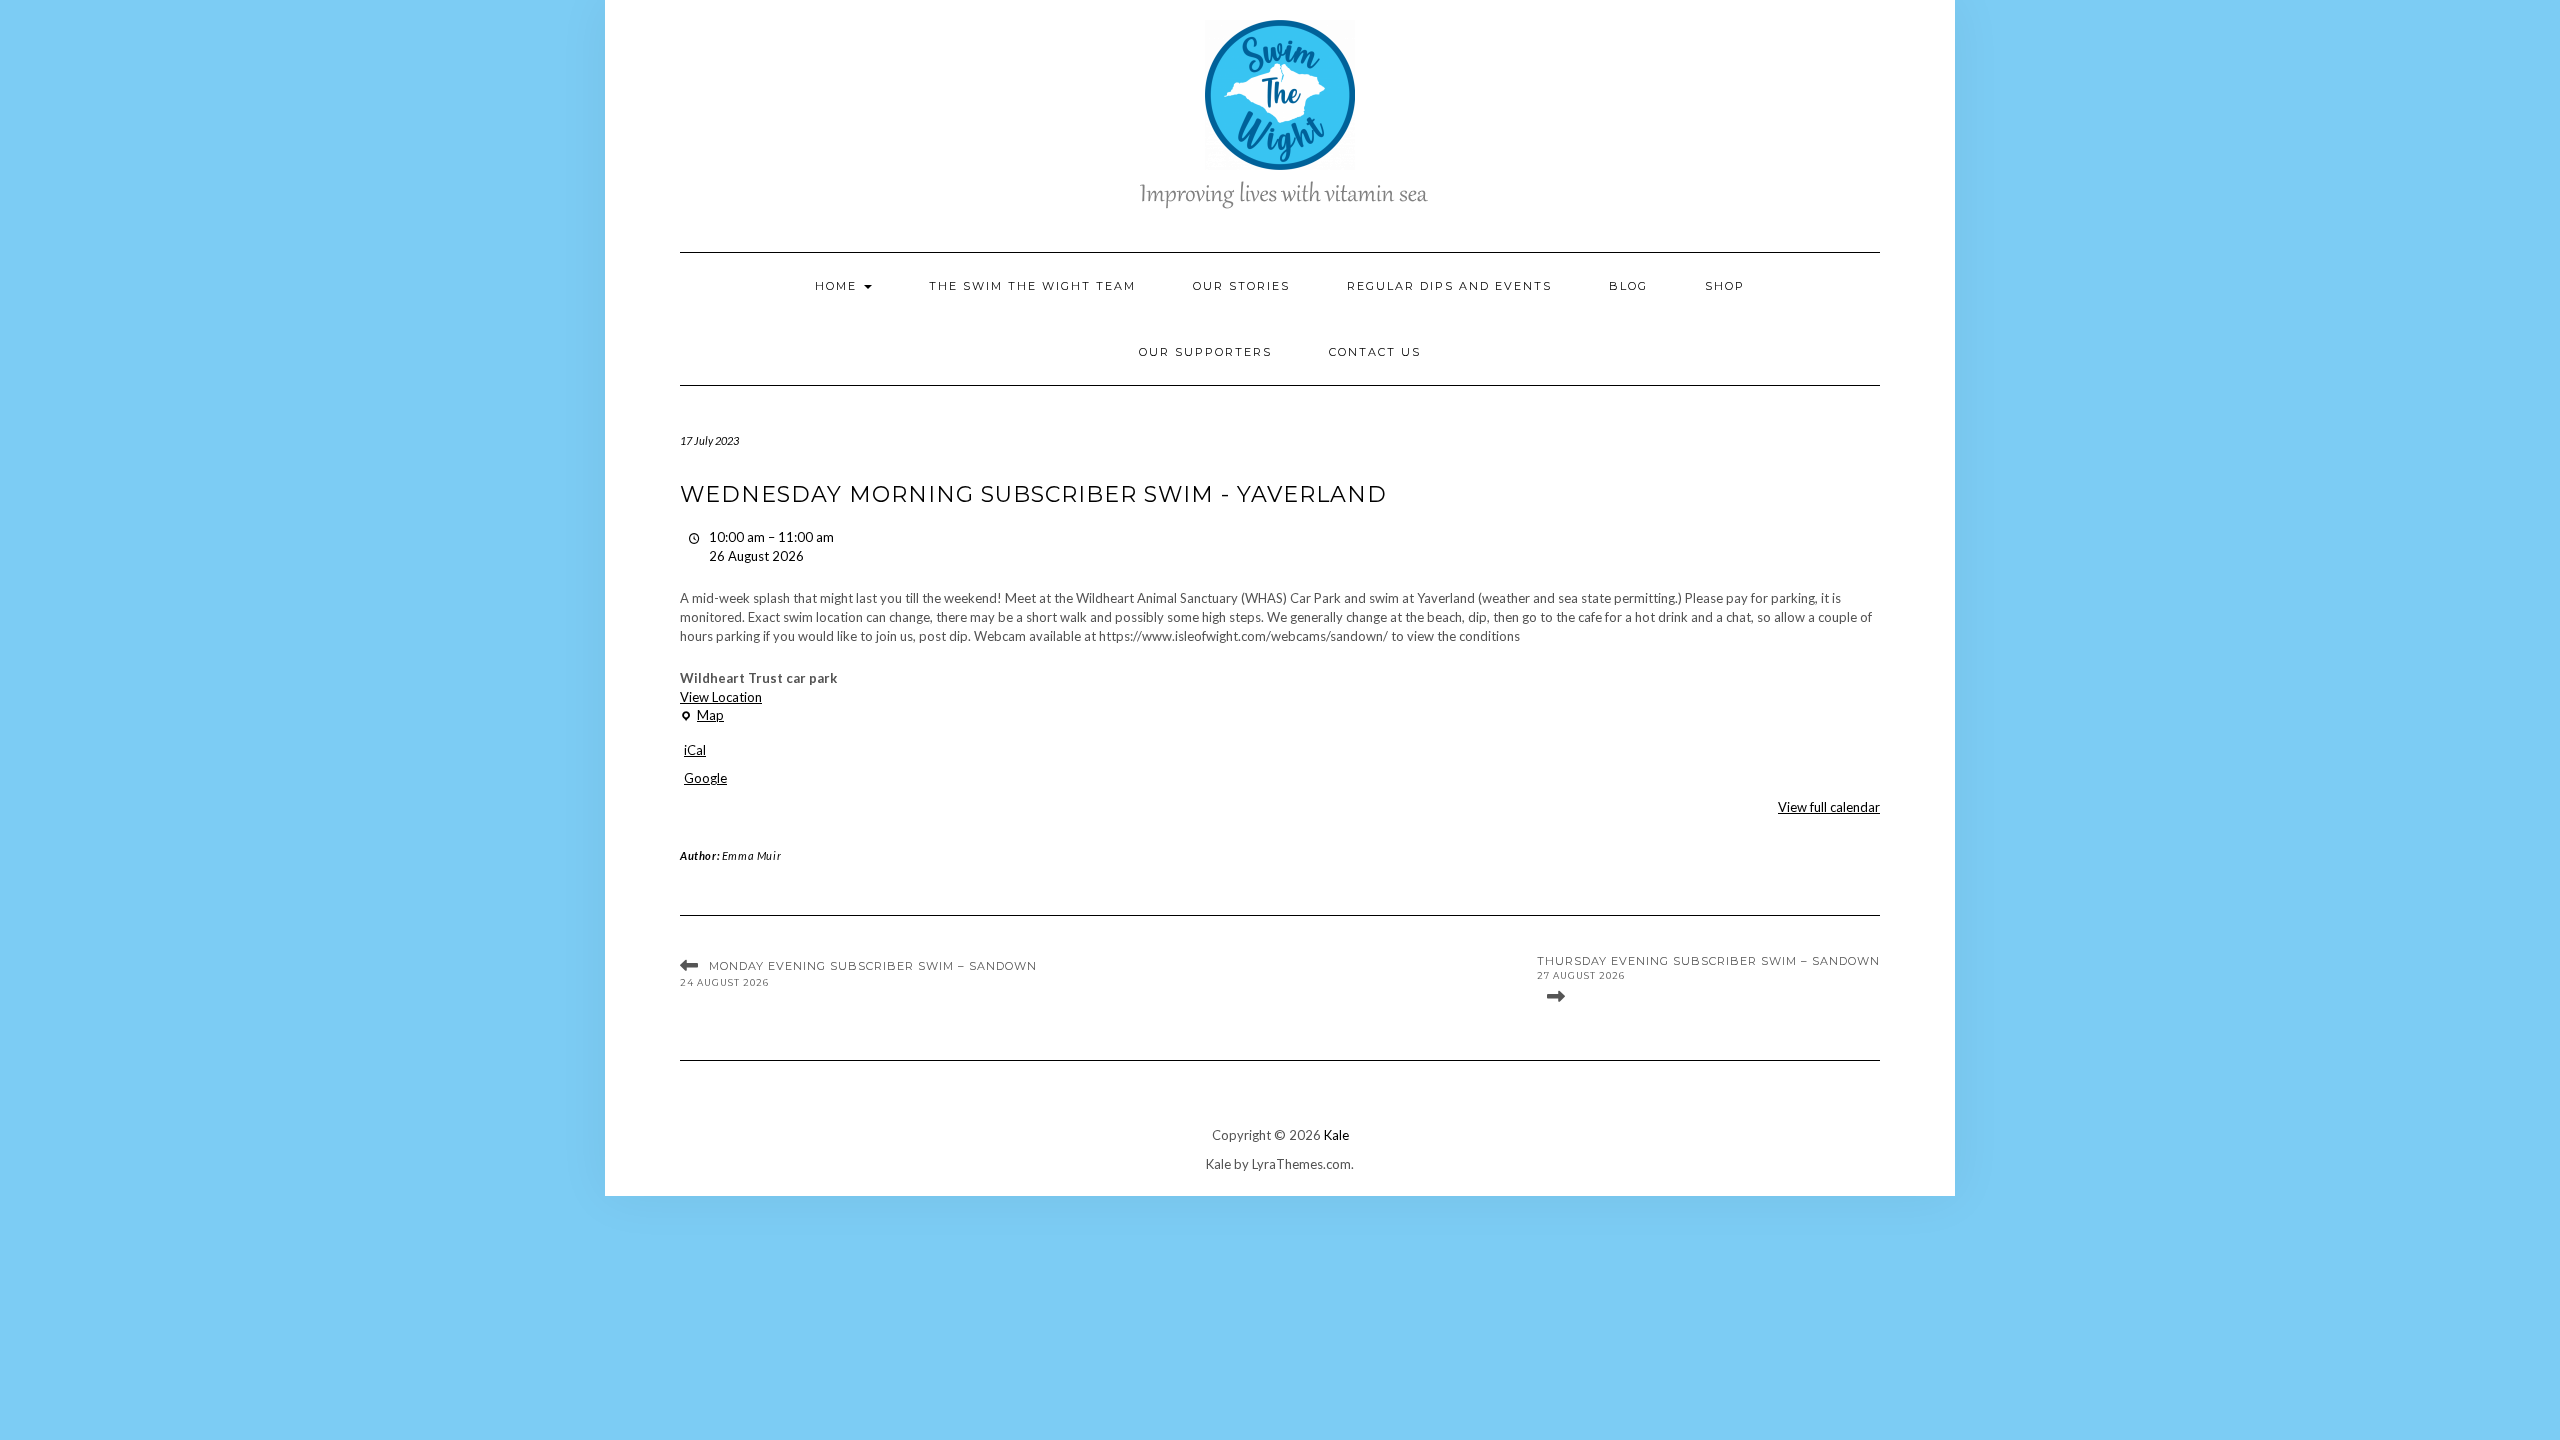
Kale (1336, 1135)
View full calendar (1829, 807)
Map (702, 716)
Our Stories (1241, 286)
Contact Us (1375, 352)
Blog (1628, 286)
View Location (721, 697)
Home (838, 286)
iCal (695, 750)
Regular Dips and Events (1449, 286)
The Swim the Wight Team (1032, 286)
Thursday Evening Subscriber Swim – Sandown (1708, 967)
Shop (1725, 286)
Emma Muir (751, 855)
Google (705, 778)
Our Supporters (1205, 352)
